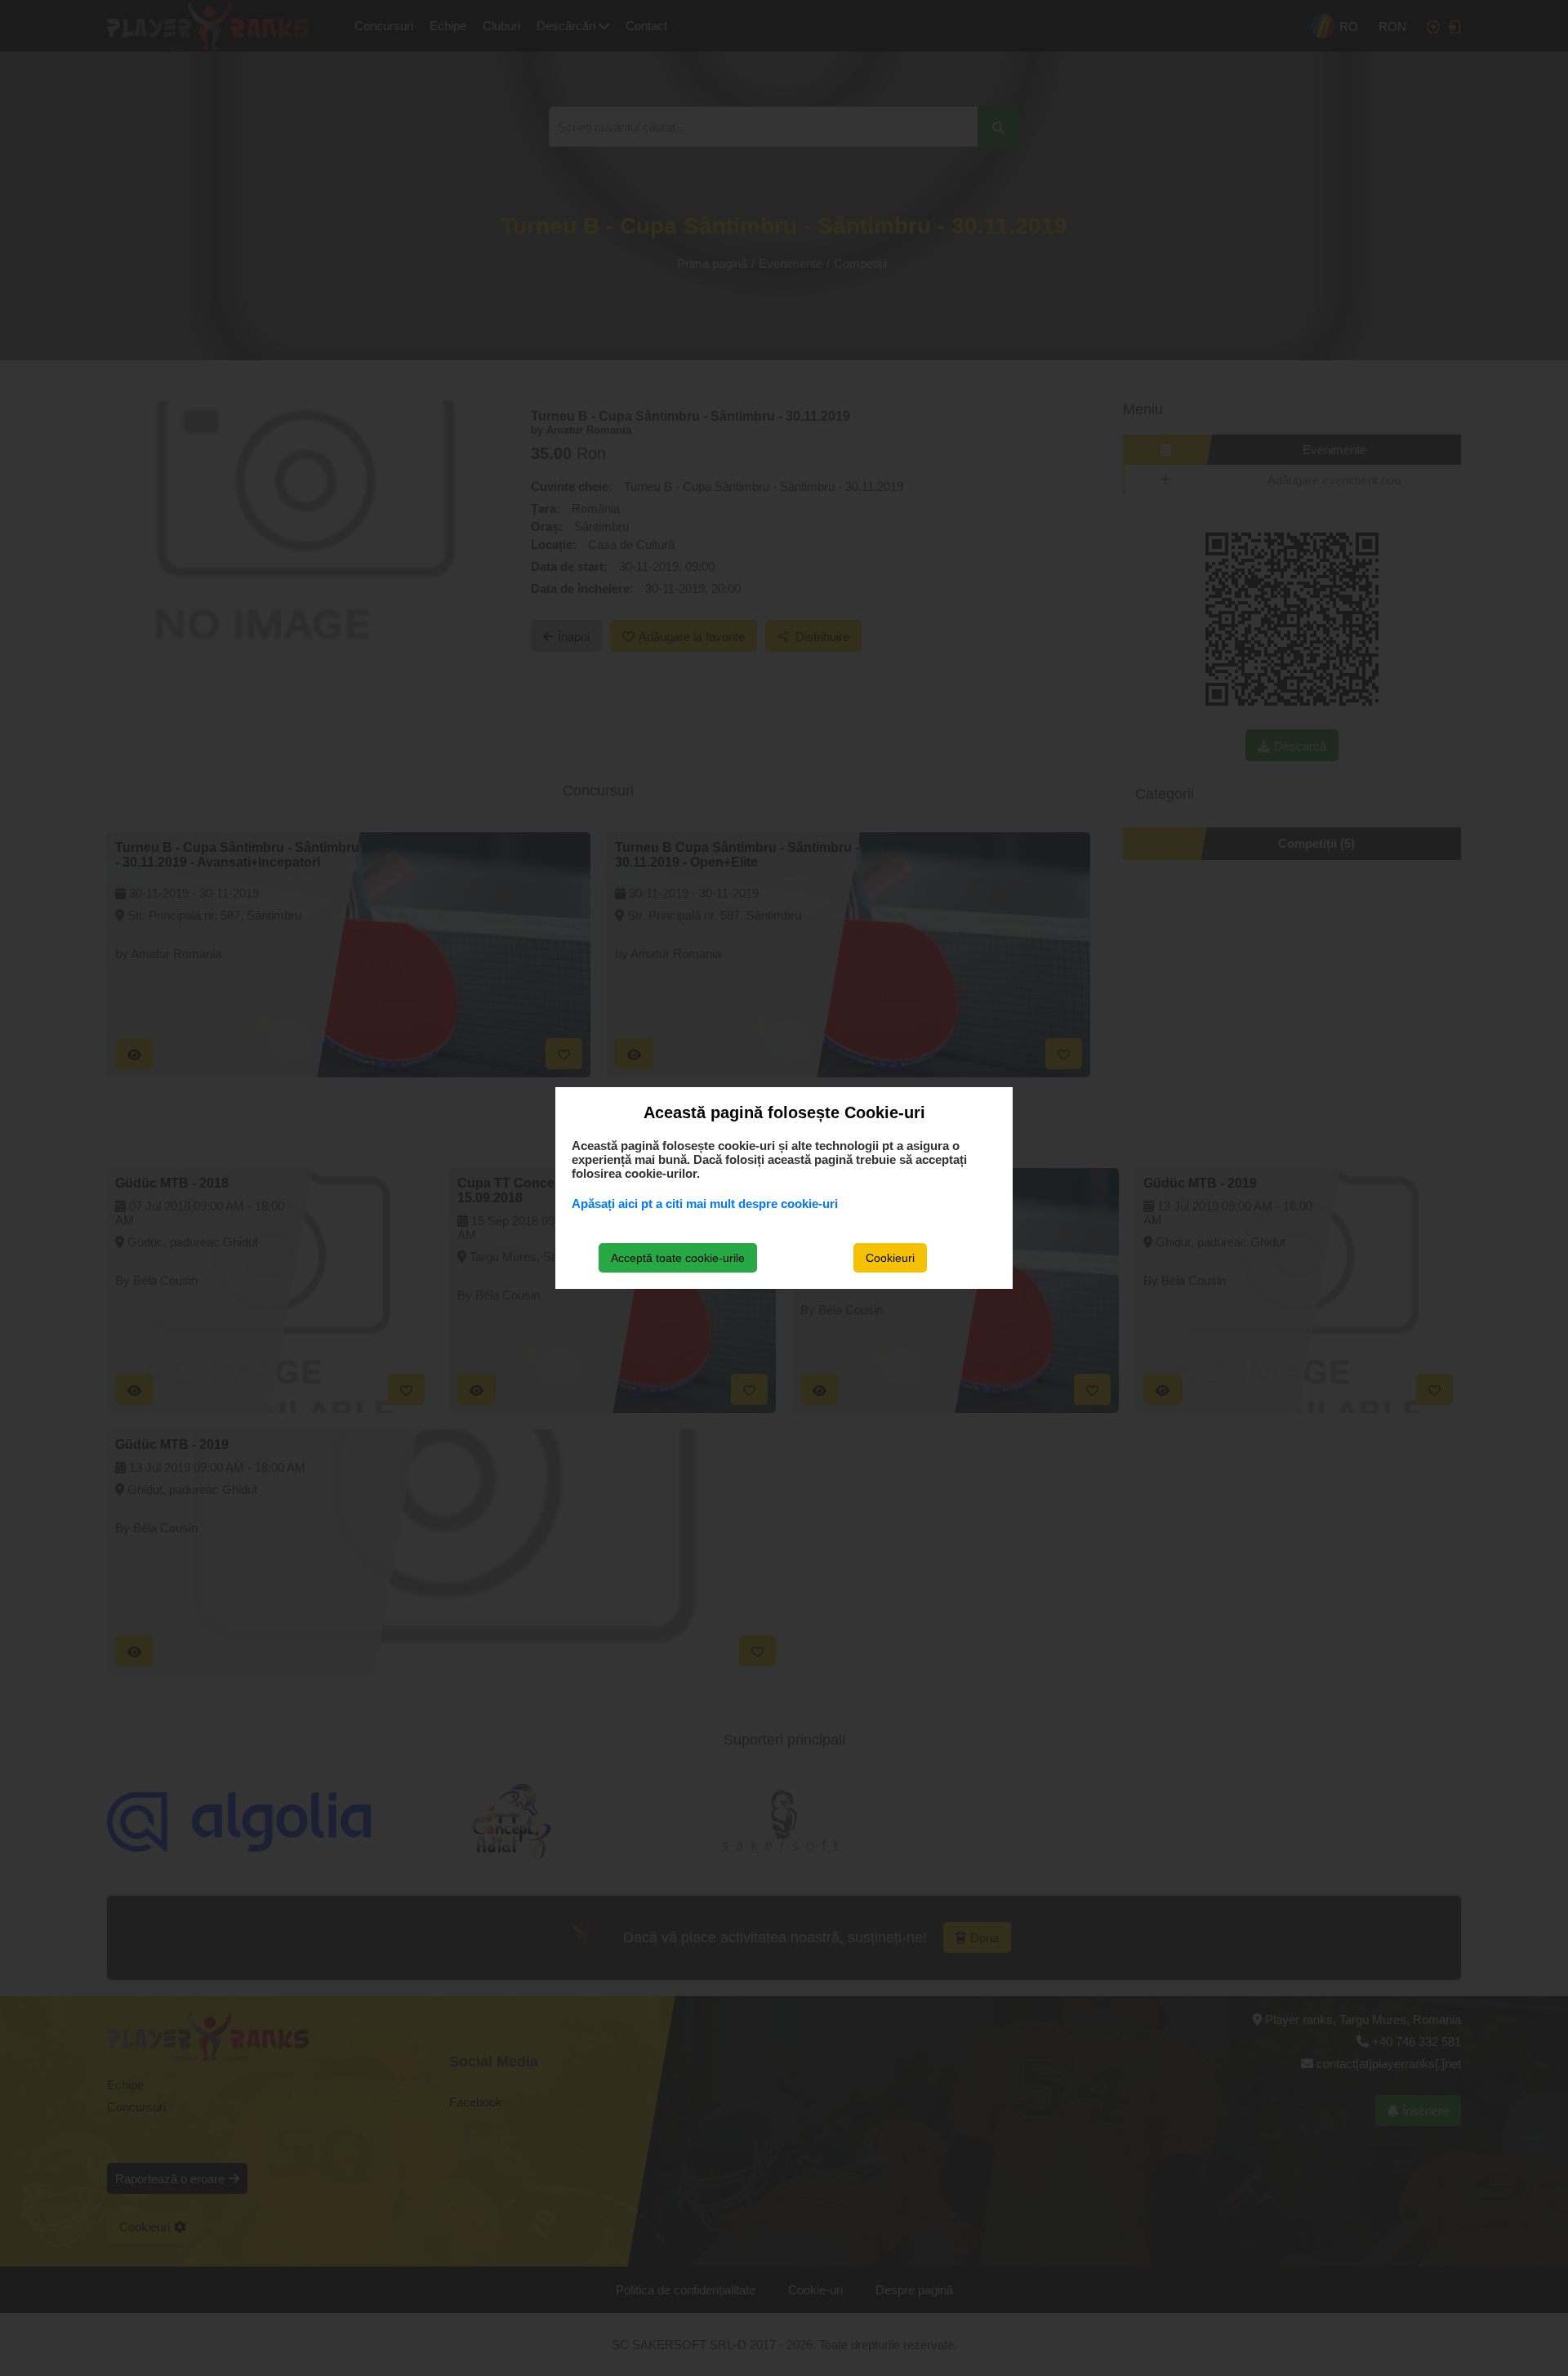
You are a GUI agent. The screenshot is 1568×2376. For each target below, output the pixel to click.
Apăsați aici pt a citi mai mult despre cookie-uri (705, 1204)
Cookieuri (890, 1258)
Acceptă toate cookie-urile (678, 1258)
